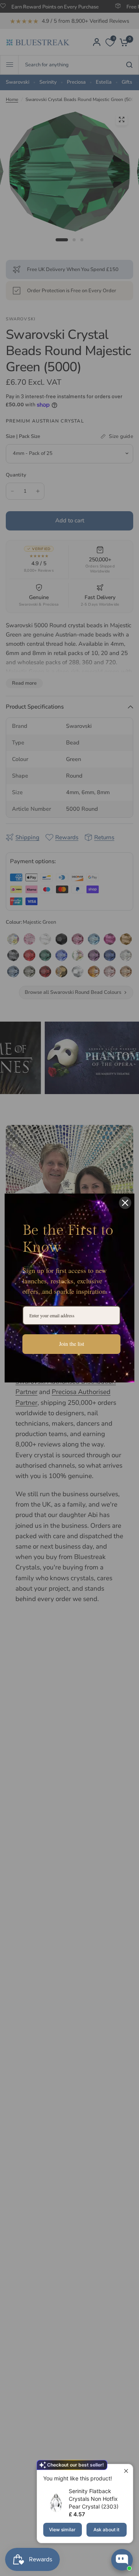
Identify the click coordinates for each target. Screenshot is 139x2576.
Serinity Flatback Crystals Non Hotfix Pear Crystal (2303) (94, 2499)
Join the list (72, 1344)
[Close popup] (126, 2471)
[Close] (125, 1203)
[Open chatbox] (122, 2560)
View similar (62, 2530)
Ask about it (106, 2530)
